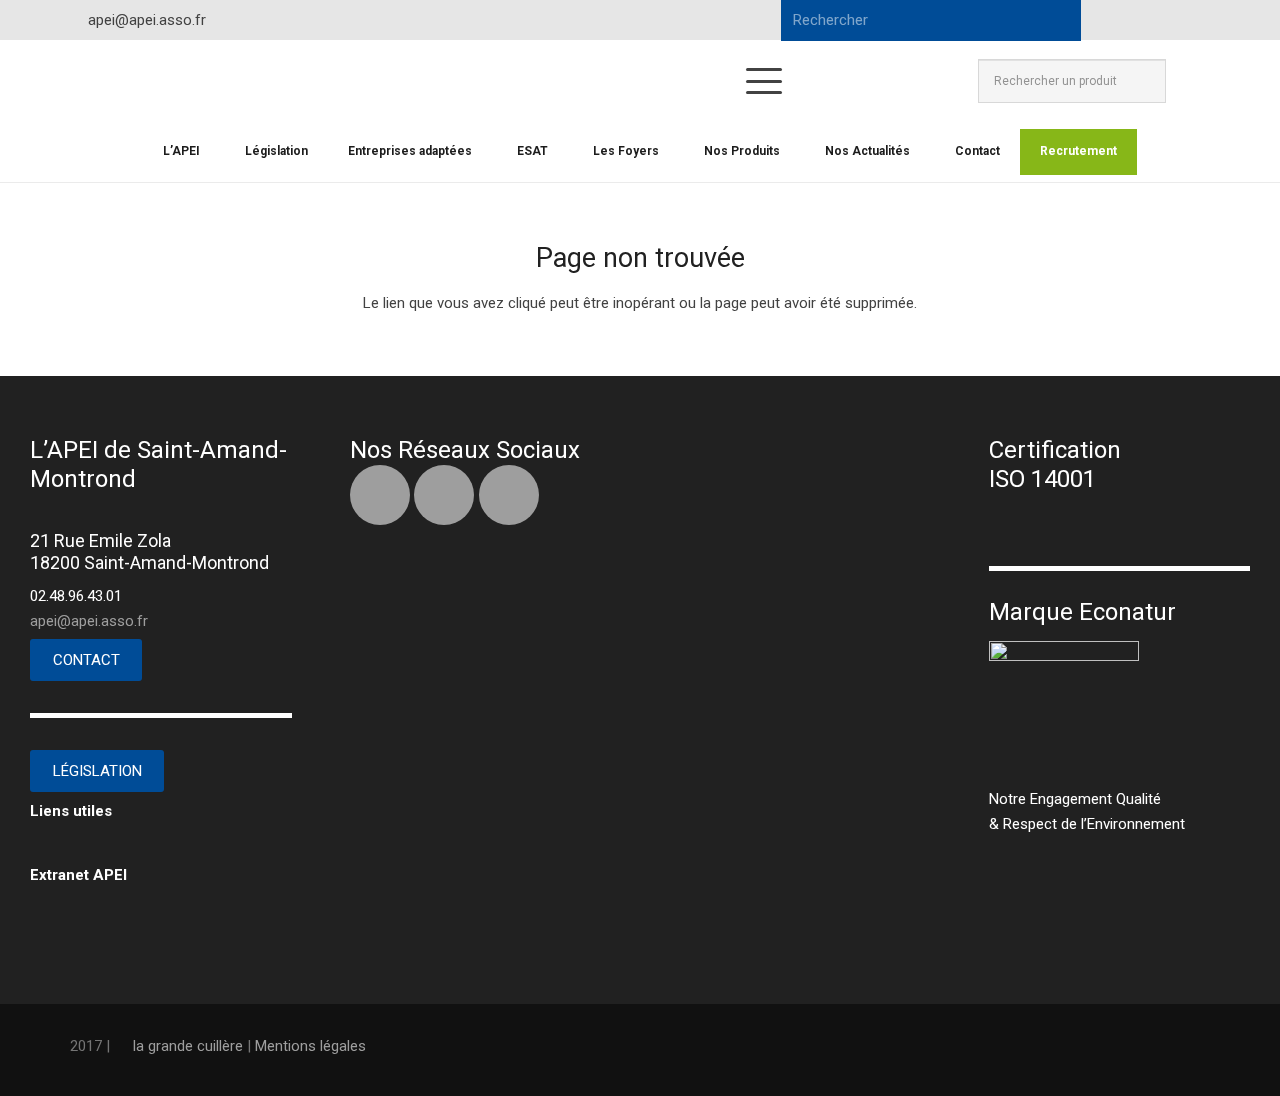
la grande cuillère (188, 1046)
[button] (764, 81)
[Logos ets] (555, 81)
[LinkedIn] (1156, 20)
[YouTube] (1192, 20)
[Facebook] (1120, 20)
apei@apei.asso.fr (89, 621)
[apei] (141, 81)
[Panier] (1188, 81)
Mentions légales (310, 1046)
